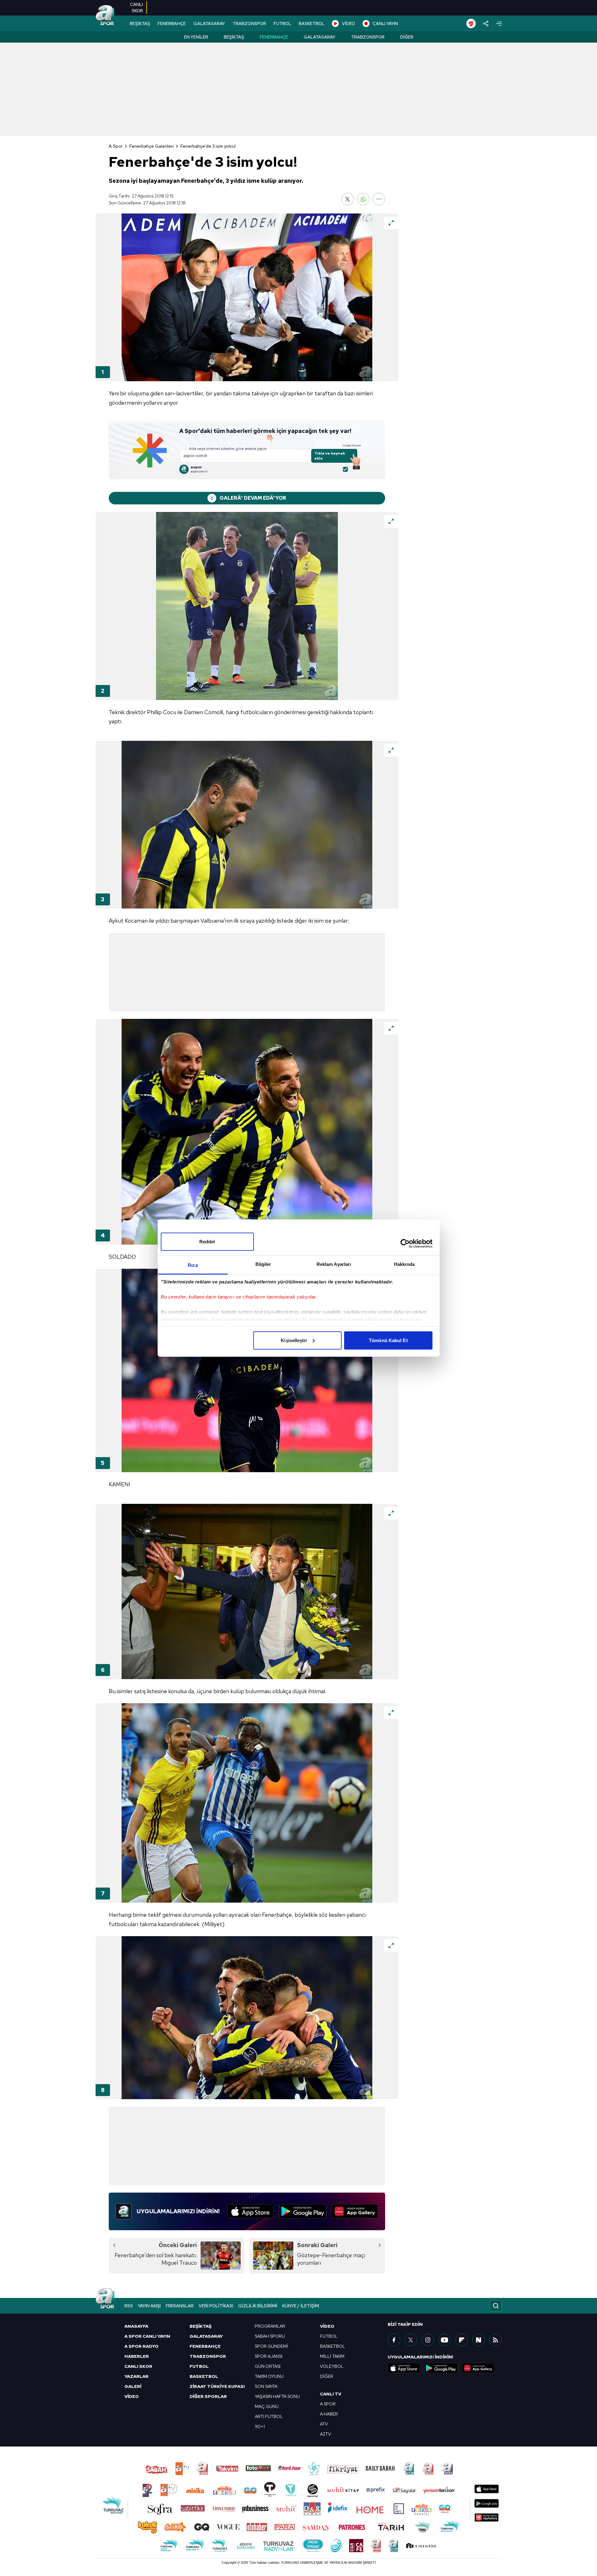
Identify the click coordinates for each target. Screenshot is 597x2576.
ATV (324, 2424)
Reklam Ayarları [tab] (334, 1264)
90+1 (260, 2426)
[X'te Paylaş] (348, 199)
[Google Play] (303, 2211)
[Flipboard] (462, 2340)
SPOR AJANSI (269, 2356)
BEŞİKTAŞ (140, 24)
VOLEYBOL (332, 2366)
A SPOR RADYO (141, 2346)
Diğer (407, 37)
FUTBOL (282, 24)
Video (327, 2326)
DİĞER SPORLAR (208, 2396)
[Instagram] (428, 2340)
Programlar (270, 2326)
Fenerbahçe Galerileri (152, 146)
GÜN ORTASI (268, 2366)
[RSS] (495, 2340)
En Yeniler (196, 37)
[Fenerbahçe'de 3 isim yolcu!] (247, 297)
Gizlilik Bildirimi (258, 2306)
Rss (129, 2306)
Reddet (207, 1241)
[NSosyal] (479, 2340)
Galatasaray (319, 37)
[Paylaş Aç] (486, 24)
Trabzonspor (368, 37)
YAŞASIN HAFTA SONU (277, 2396)
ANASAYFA (136, 2326)
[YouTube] (445, 2340)
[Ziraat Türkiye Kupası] (471, 24)
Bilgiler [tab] (263, 1264)
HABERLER (137, 2356)
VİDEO (348, 24)
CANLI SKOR (138, 2366)
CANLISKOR (136, 8)
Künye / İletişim (301, 2306)
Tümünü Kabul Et (388, 1340)
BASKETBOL (312, 24)
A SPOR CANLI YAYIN (147, 2336)
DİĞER (327, 2376)
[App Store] (251, 2211)
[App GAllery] (355, 2211)
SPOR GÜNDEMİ (271, 2346)
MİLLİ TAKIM (332, 2356)
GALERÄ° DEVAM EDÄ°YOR (253, 498)
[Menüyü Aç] (499, 24)
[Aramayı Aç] (496, 2306)
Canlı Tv (331, 2394)
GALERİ (133, 2386)
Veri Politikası (216, 2306)
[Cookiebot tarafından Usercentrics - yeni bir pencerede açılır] (405, 1244)
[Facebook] (394, 2340)
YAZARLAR (136, 2376)
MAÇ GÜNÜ (267, 2406)
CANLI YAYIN (385, 24)
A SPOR (328, 2404)
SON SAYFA (266, 2386)
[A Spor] (105, 16)
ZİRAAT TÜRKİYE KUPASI (217, 2386)
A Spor (116, 146)
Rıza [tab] (193, 1265)
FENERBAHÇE (172, 24)
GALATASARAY (209, 24)
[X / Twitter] (411, 2340)
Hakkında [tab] (404, 1264)
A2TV (325, 2434)
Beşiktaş (234, 37)
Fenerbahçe (274, 37)
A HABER (329, 2414)
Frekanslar (180, 2306)
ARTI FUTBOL (269, 2416)
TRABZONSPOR (249, 24)
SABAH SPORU (270, 2336)
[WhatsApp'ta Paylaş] (363, 199)
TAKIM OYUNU (269, 2376)
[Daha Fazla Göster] (379, 199)
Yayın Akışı (149, 2306)
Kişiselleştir (294, 1340)
